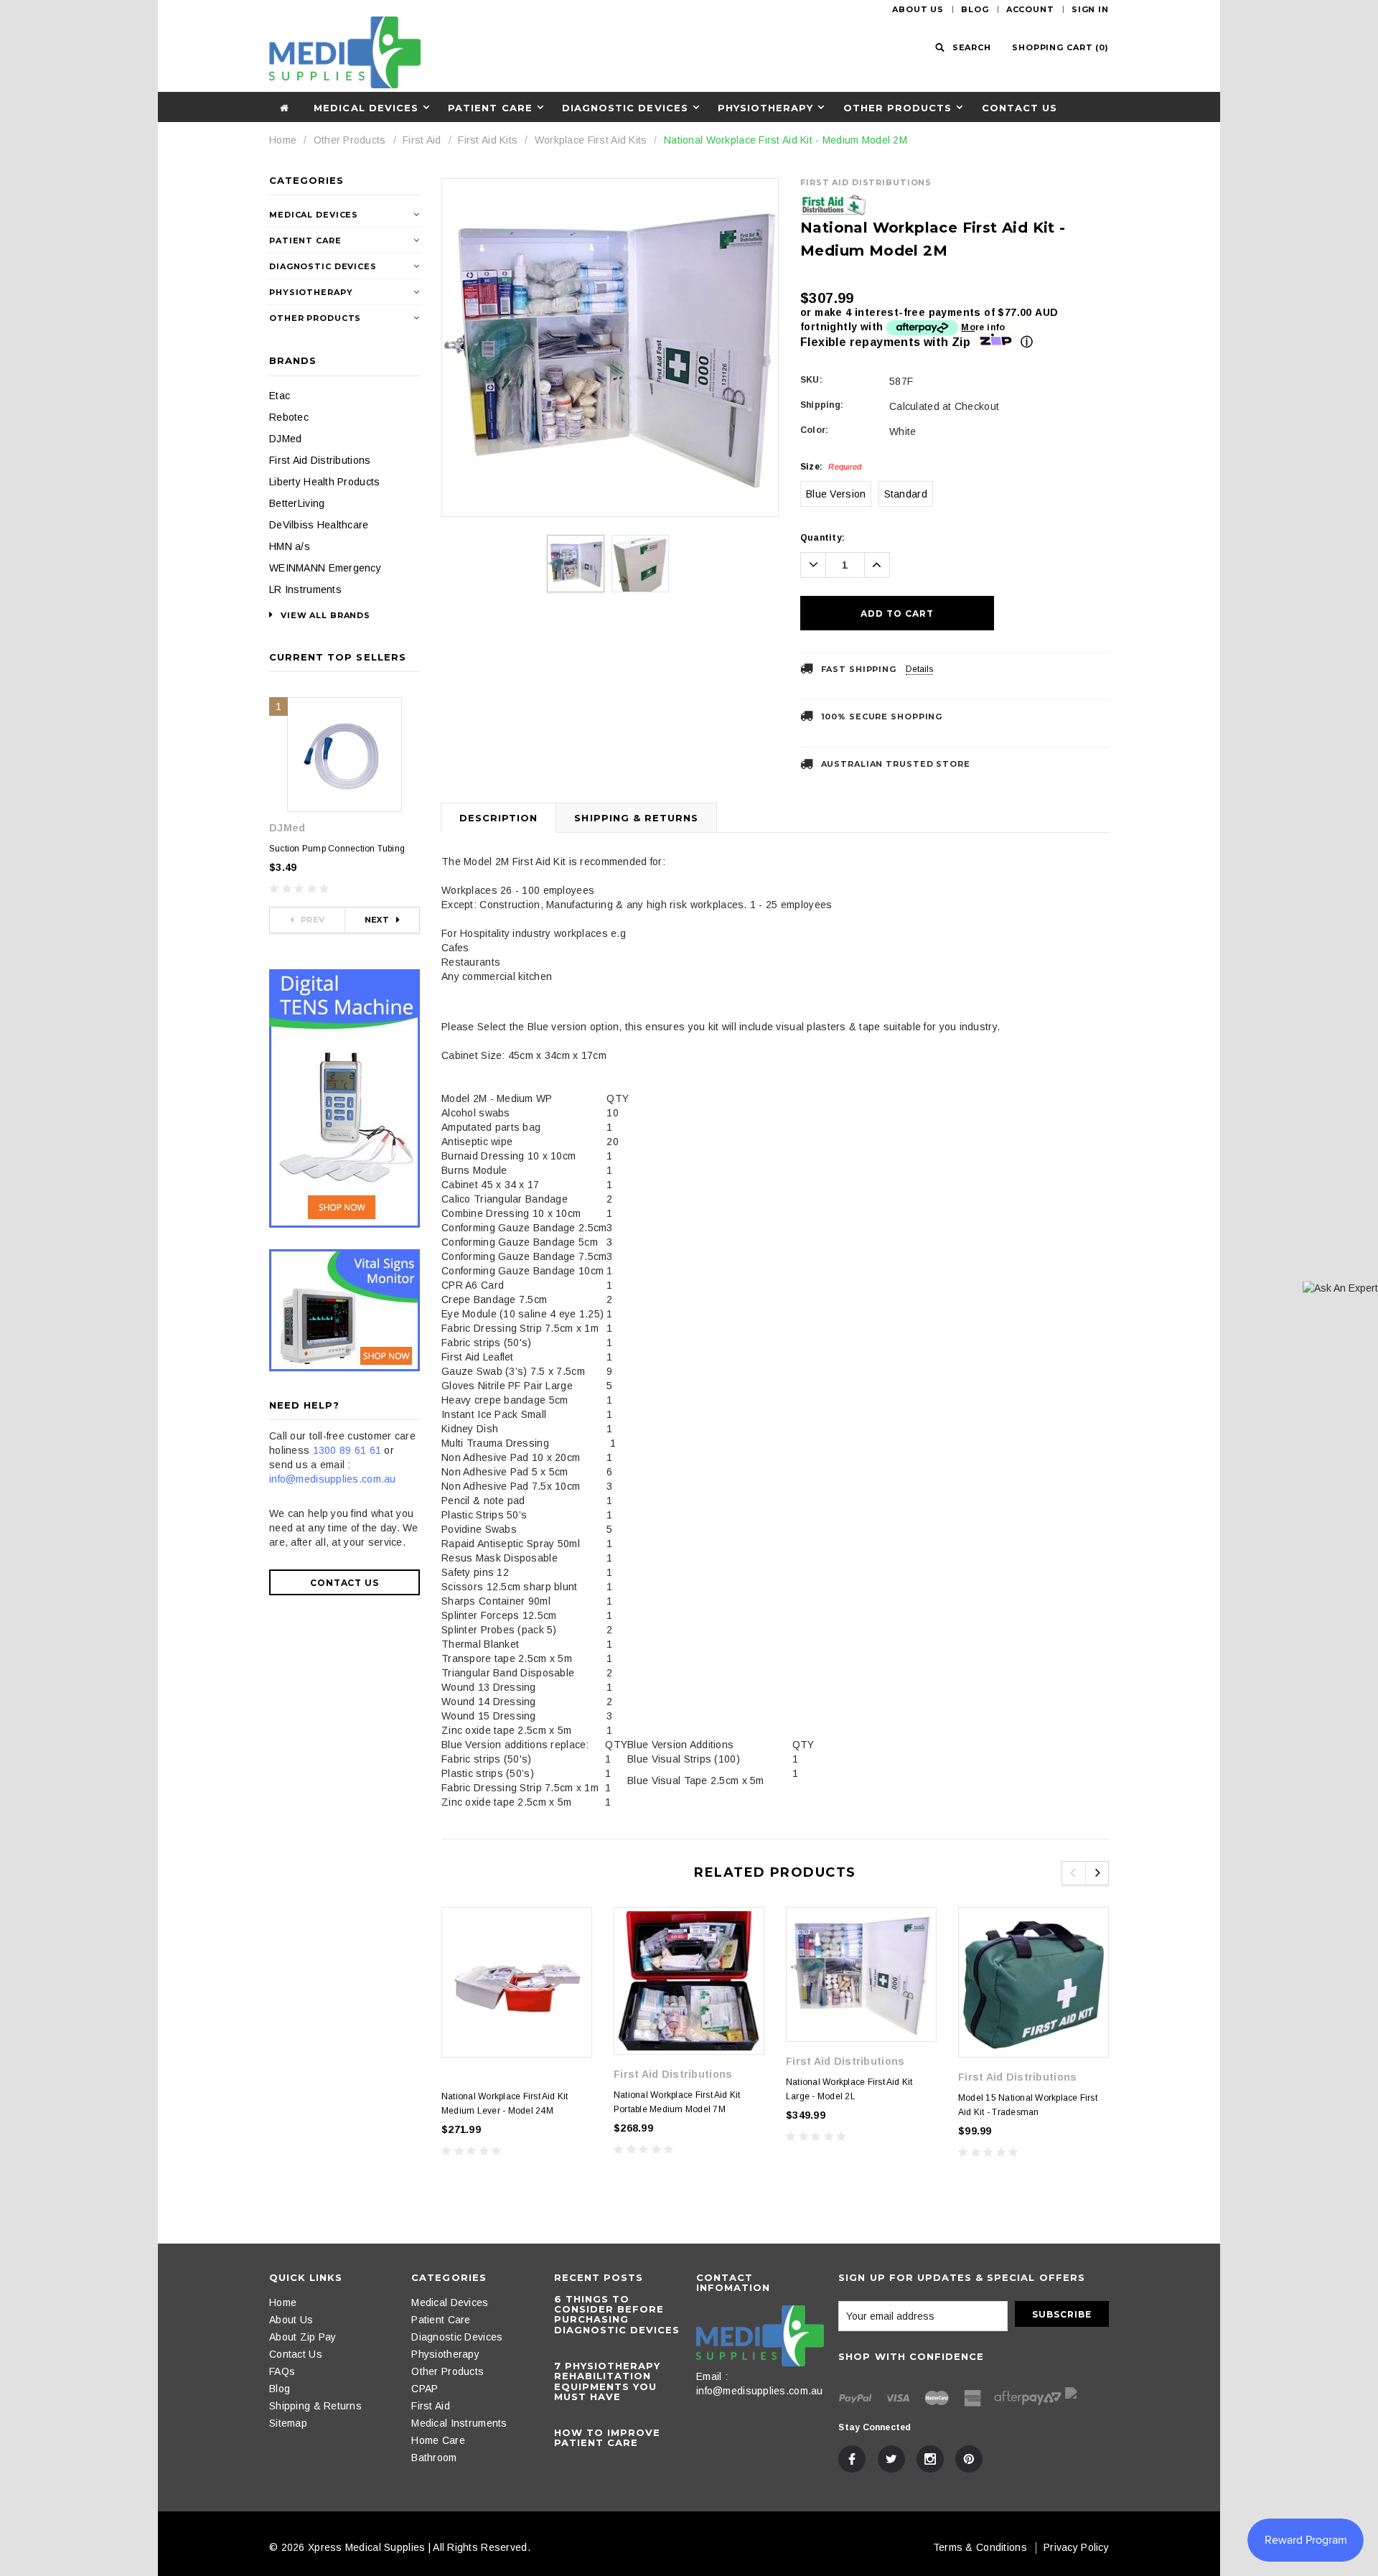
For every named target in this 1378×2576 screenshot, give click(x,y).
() (1060, 47)
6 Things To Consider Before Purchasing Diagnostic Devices (617, 2314)
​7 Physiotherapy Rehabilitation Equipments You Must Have (608, 2381)
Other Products (898, 108)
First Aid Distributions (320, 460)
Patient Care (490, 108)
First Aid (422, 140)
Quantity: (822, 538)
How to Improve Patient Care (608, 2437)
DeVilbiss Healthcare (319, 525)
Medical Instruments (459, 2423)
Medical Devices (366, 108)
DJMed (285, 439)
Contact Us (1020, 108)
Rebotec (289, 417)
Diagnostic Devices (625, 108)
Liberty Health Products (324, 482)
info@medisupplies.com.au (333, 1479)
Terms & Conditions (980, 2547)
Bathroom (434, 2458)
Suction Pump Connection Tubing (337, 849)
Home (283, 140)
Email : (712, 2376)
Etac (280, 396)
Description (498, 818)
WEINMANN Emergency (325, 568)
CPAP (425, 2389)
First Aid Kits (488, 140)
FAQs (282, 2371)
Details (919, 669)
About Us (918, 9)
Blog (975, 9)
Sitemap (288, 2423)
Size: (831, 467)
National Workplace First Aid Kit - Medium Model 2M (786, 140)
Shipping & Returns (636, 818)
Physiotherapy (766, 108)
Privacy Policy (1076, 2547)
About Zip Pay (303, 2337)
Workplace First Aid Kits (591, 140)
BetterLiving (297, 503)
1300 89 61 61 (347, 1450)
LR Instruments (305, 589)
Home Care (438, 2440)
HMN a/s (290, 546)
